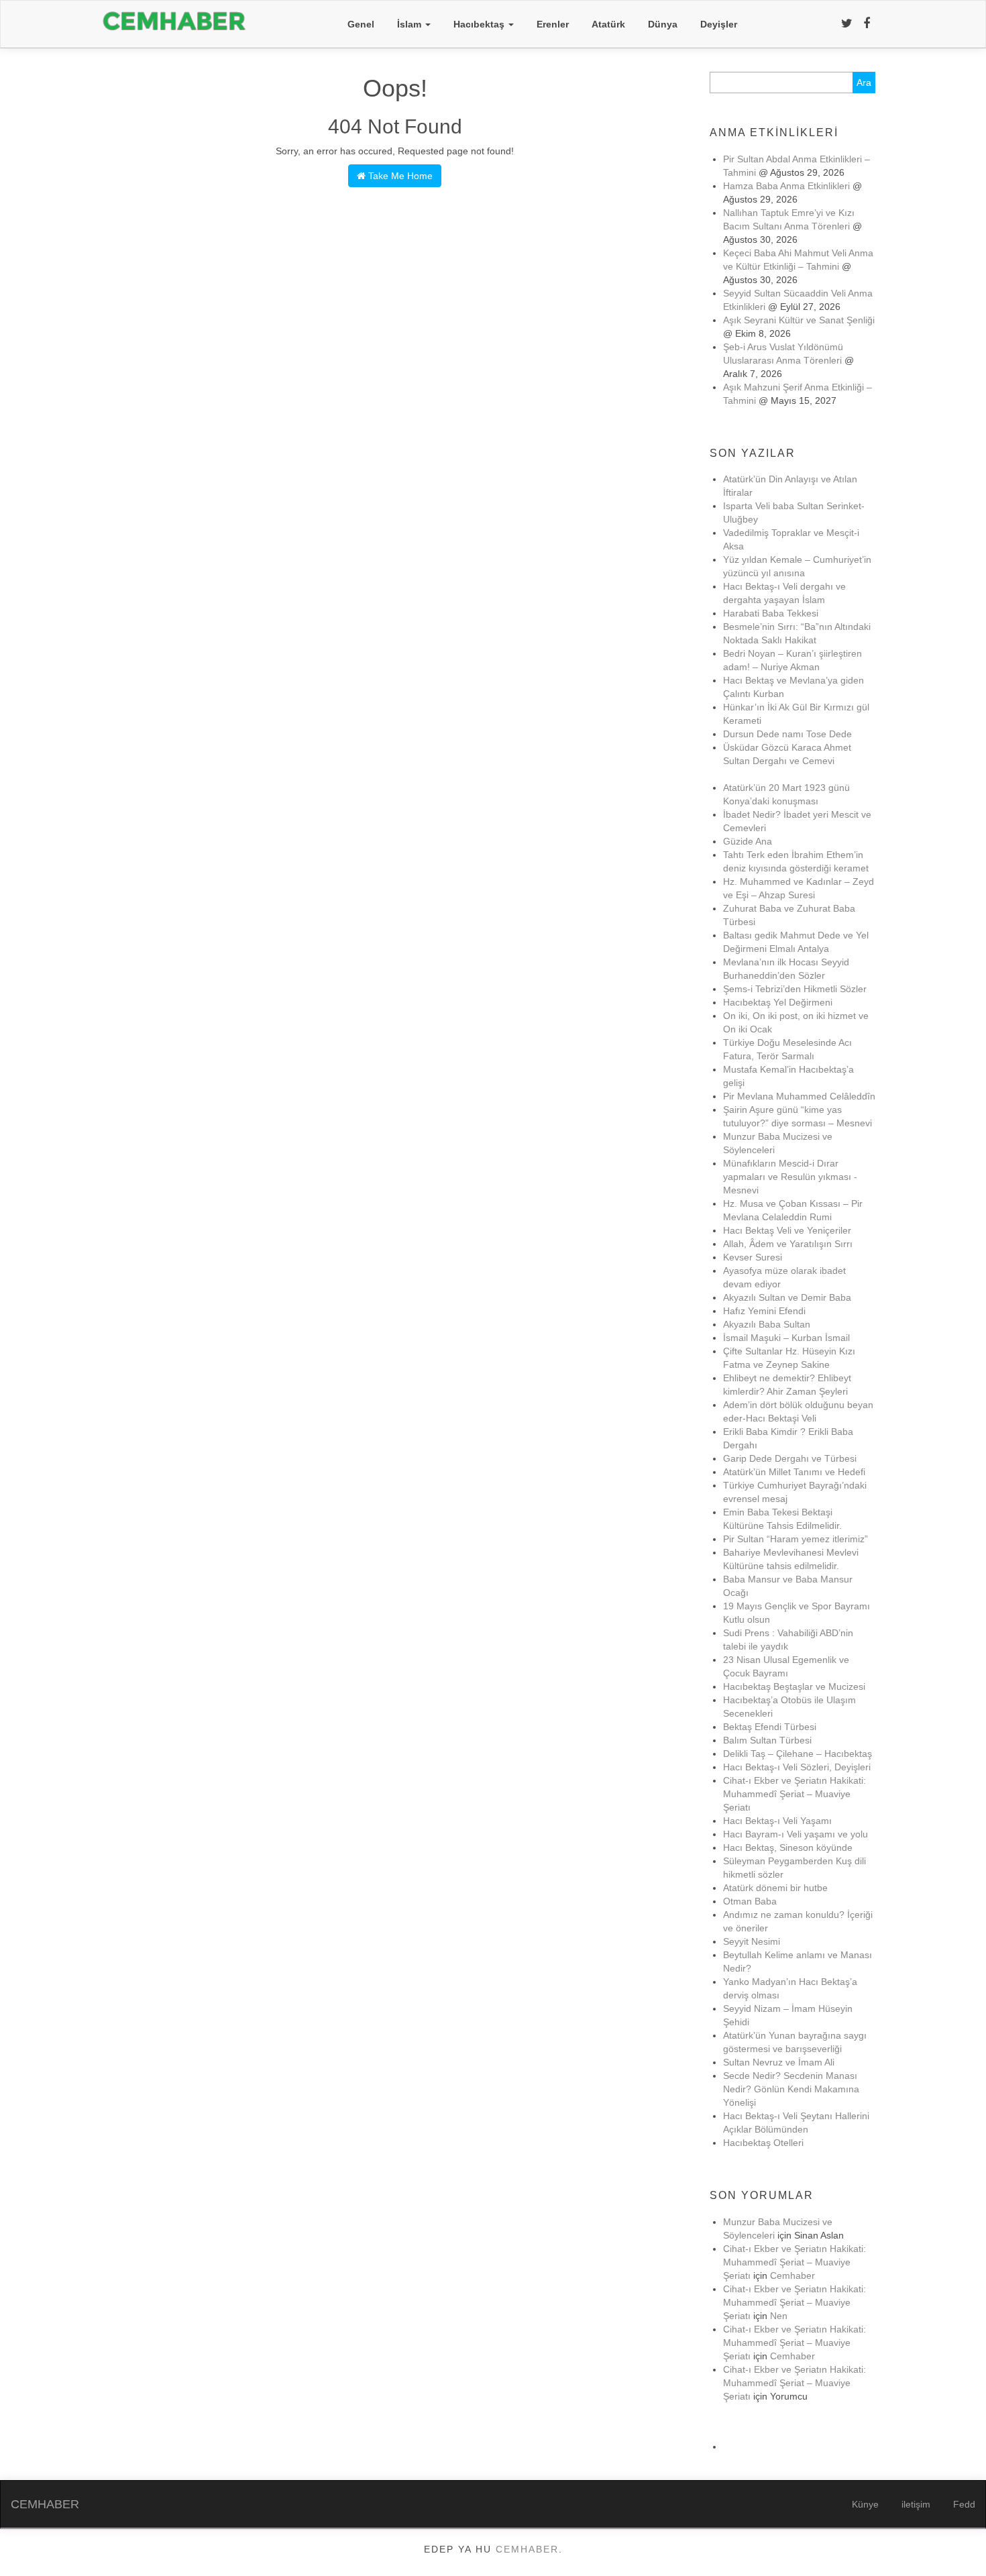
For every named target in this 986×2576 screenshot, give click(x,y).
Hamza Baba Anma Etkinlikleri (786, 186)
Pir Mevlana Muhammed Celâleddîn (799, 1096)
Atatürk (608, 24)
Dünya (663, 24)
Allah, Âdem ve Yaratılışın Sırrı (788, 1244)
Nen (779, 2316)
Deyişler (719, 24)
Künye (865, 2504)
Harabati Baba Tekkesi (771, 613)
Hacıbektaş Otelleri (763, 2143)
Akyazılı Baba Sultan (767, 1324)
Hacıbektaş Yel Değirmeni (778, 1002)
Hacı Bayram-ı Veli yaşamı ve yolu (796, 1834)
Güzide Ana (748, 841)
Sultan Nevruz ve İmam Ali (779, 2062)
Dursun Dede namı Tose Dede (787, 734)
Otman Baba (750, 1901)
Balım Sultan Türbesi (767, 1740)
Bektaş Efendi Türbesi (770, 1727)
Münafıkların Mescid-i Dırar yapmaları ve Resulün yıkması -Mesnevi (790, 1177)
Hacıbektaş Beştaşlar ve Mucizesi (794, 1686)
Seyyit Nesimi (752, 1941)
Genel (361, 24)
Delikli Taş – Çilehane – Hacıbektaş (798, 1754)
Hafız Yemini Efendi (764, 1311)
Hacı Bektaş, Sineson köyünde (788, 1847)
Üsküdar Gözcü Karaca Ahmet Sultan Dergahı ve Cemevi (787, 761)
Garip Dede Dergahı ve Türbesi (790, 1458)
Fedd (964, 2504)
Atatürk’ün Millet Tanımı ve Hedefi (794, 1472)
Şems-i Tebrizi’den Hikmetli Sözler (795, 989)
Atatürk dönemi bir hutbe (775, 1888)
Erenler (553, 24)
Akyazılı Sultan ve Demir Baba (787, 1297)
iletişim (916, 2504)
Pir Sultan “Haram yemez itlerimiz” (796, 1539)
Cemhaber (792, 2275)
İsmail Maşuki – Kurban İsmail (786, 1338)
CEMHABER (45, 2504)
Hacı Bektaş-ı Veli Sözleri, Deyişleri (797, 1767)
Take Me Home (399, 176)
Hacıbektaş (480, 24)
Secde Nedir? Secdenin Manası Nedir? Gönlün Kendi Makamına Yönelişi (791, 2089)
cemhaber (527, 2549)
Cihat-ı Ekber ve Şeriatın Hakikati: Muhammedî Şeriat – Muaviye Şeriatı (795, 1794)
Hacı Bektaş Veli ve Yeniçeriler (787, 1230)
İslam (410, 24)
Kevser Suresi (753, 1257)
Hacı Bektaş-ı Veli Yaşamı (777, 1821)
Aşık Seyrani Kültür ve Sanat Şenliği (799, 320)
